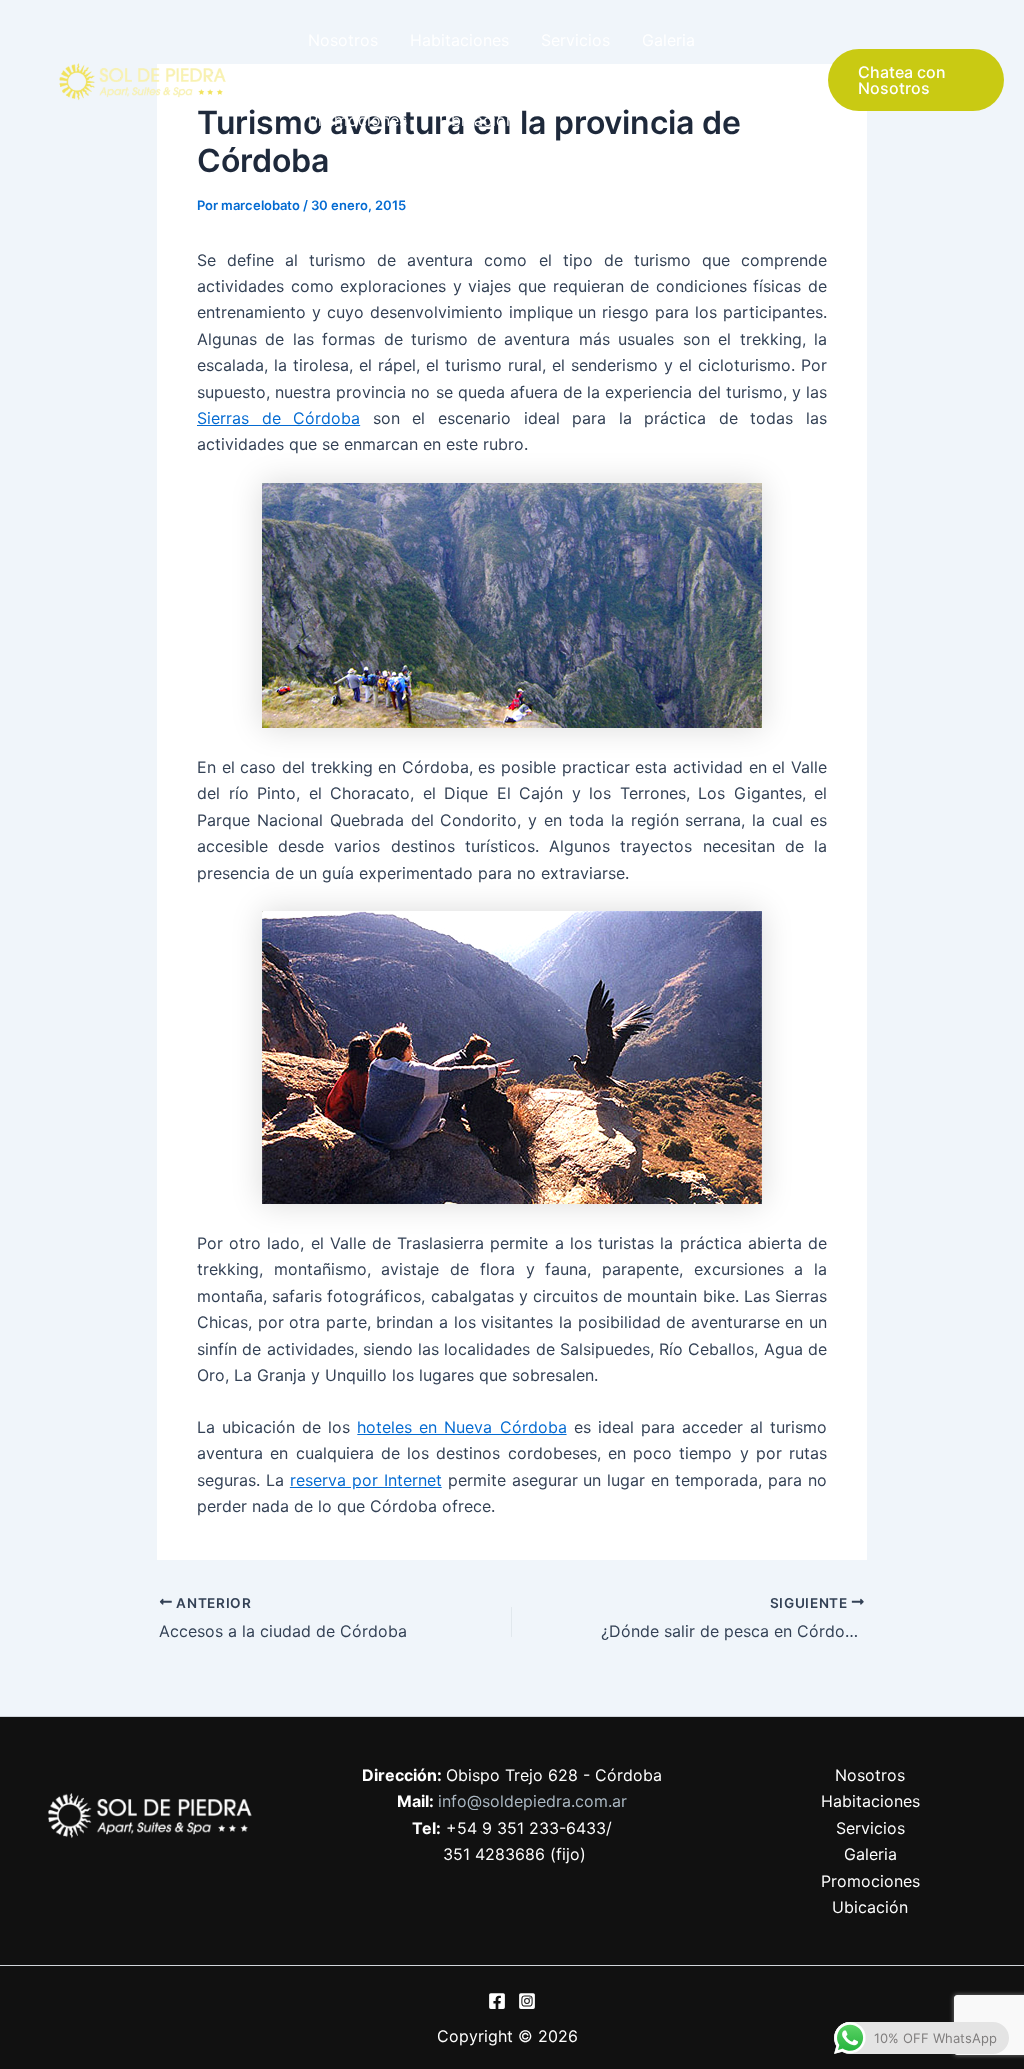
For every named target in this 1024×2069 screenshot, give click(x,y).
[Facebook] (497, 2001)
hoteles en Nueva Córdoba (461, 1427)
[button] (916, 80)
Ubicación (477, 120)
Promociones (357, 120)
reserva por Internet (366, 1480)
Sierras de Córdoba (278, 418)
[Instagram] (527, 2001)
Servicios (575, 40)
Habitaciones (459, 40)
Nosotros (343, 40)
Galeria (668, 40)
